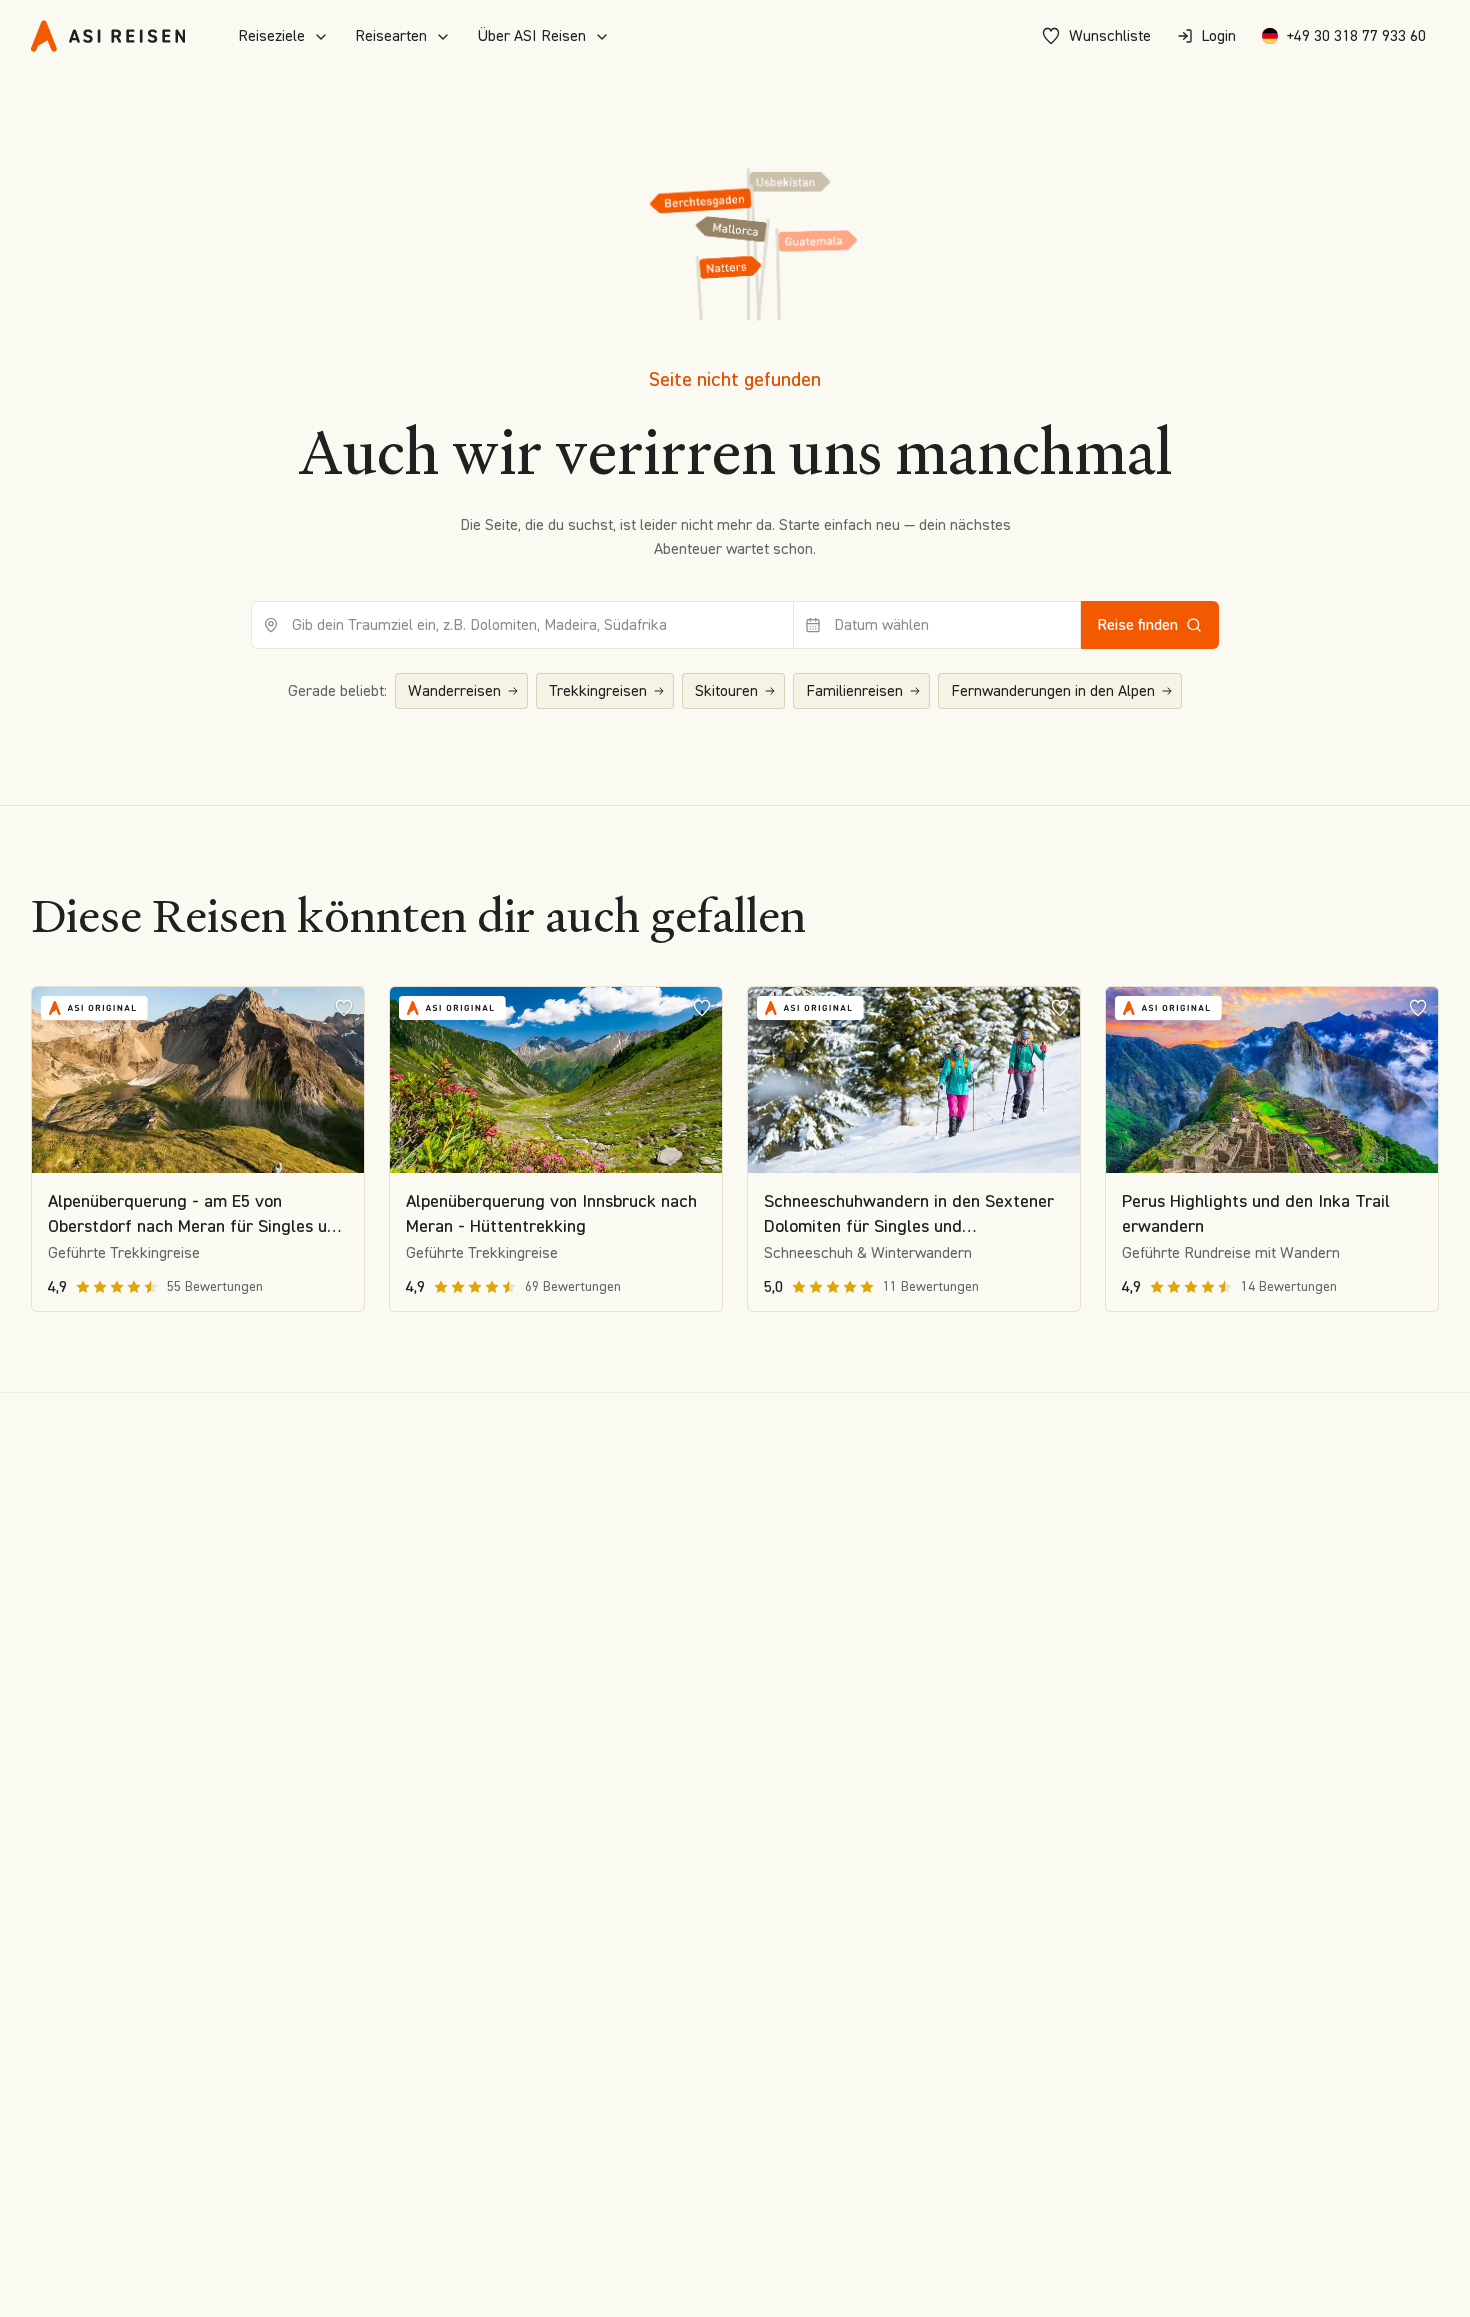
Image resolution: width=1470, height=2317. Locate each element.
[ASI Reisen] (108, 36)
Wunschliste (1110, 35)
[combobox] (522, 625)
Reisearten (391, 35)
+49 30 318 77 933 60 (1356, 35)
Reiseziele (271, 35)
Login (1218, 35)
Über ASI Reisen (531, 35)
